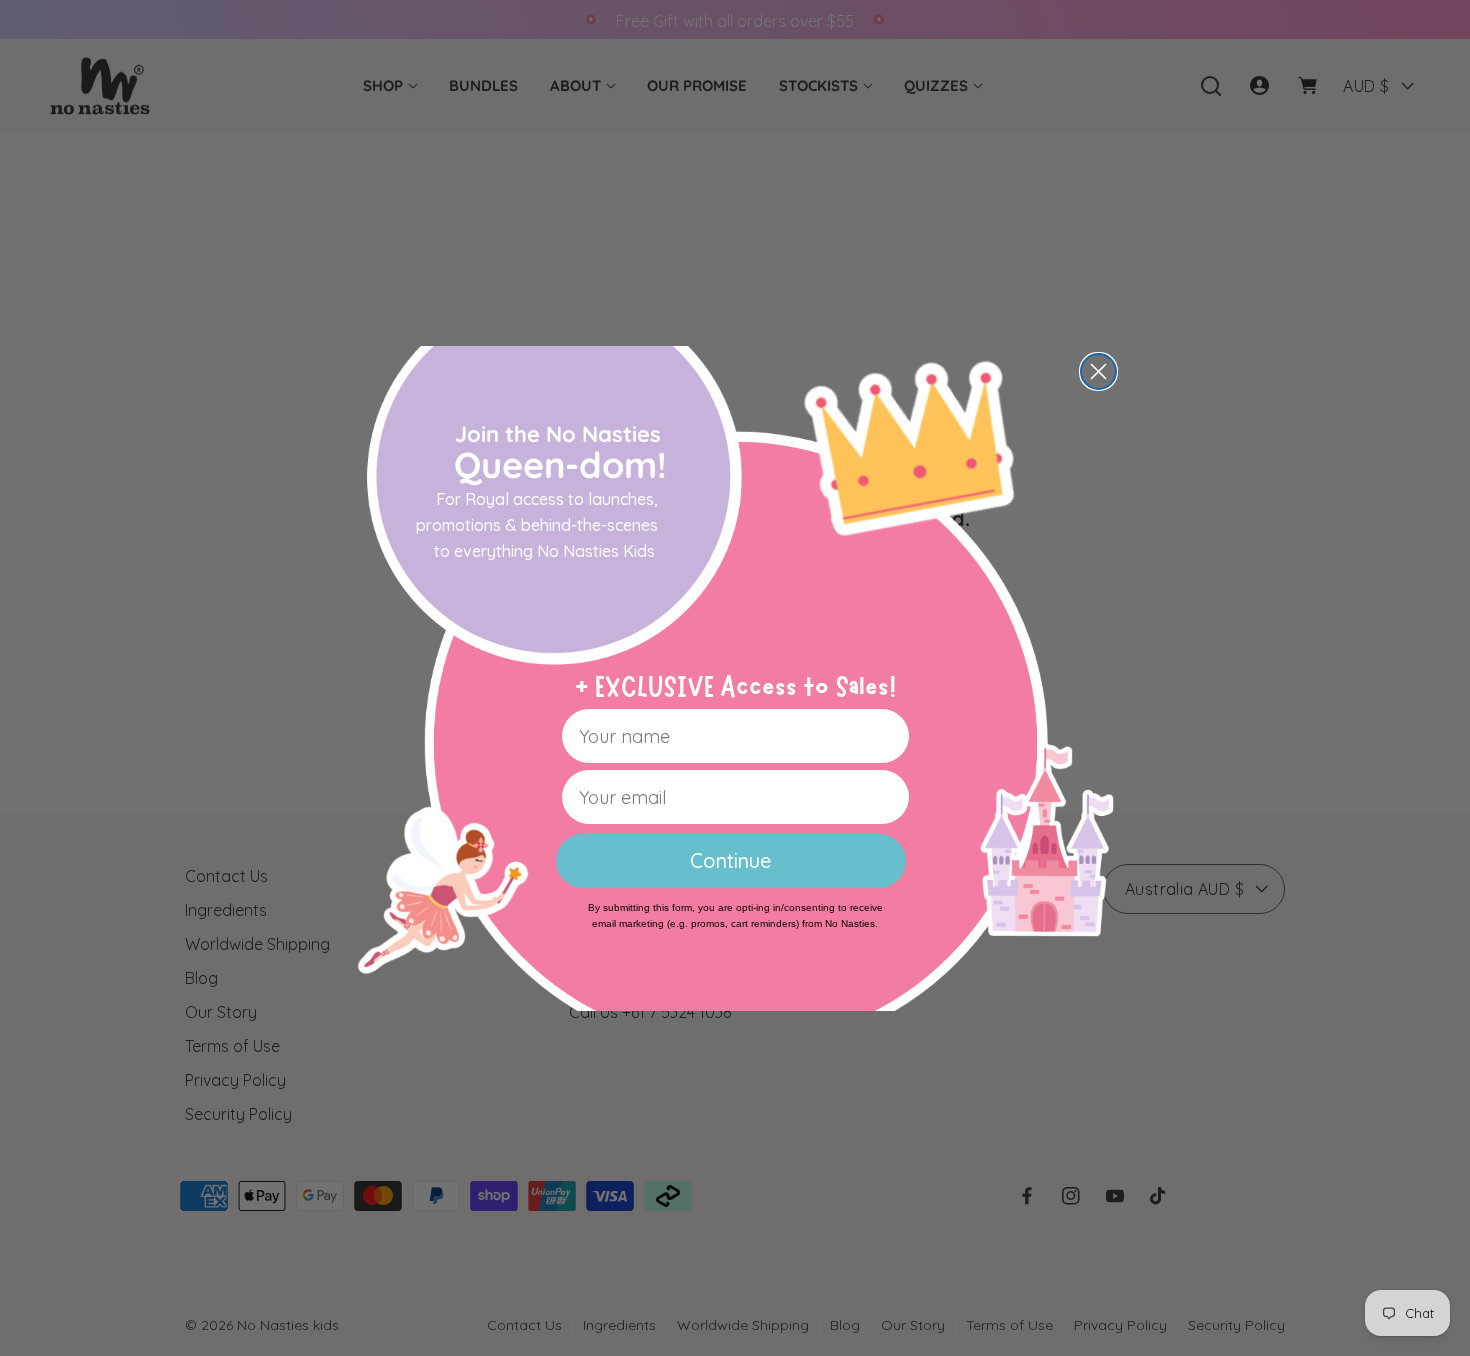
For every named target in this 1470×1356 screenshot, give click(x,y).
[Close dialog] (1098, 371)
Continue (730, 860)
